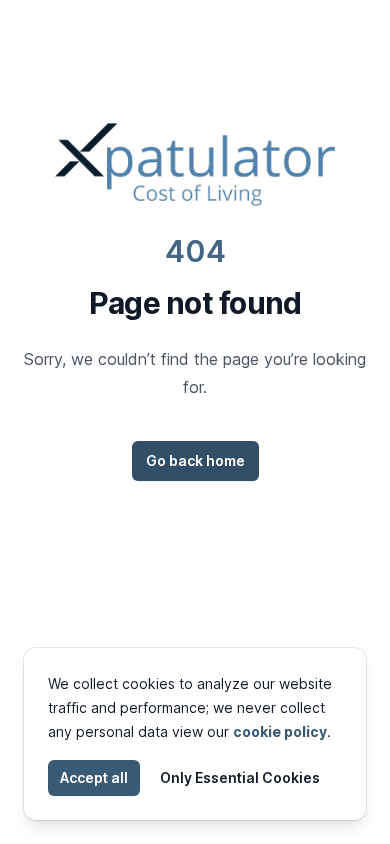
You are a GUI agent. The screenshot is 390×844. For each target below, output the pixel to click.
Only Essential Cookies (240, 777)
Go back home (195, 460)
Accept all (94, 777)
